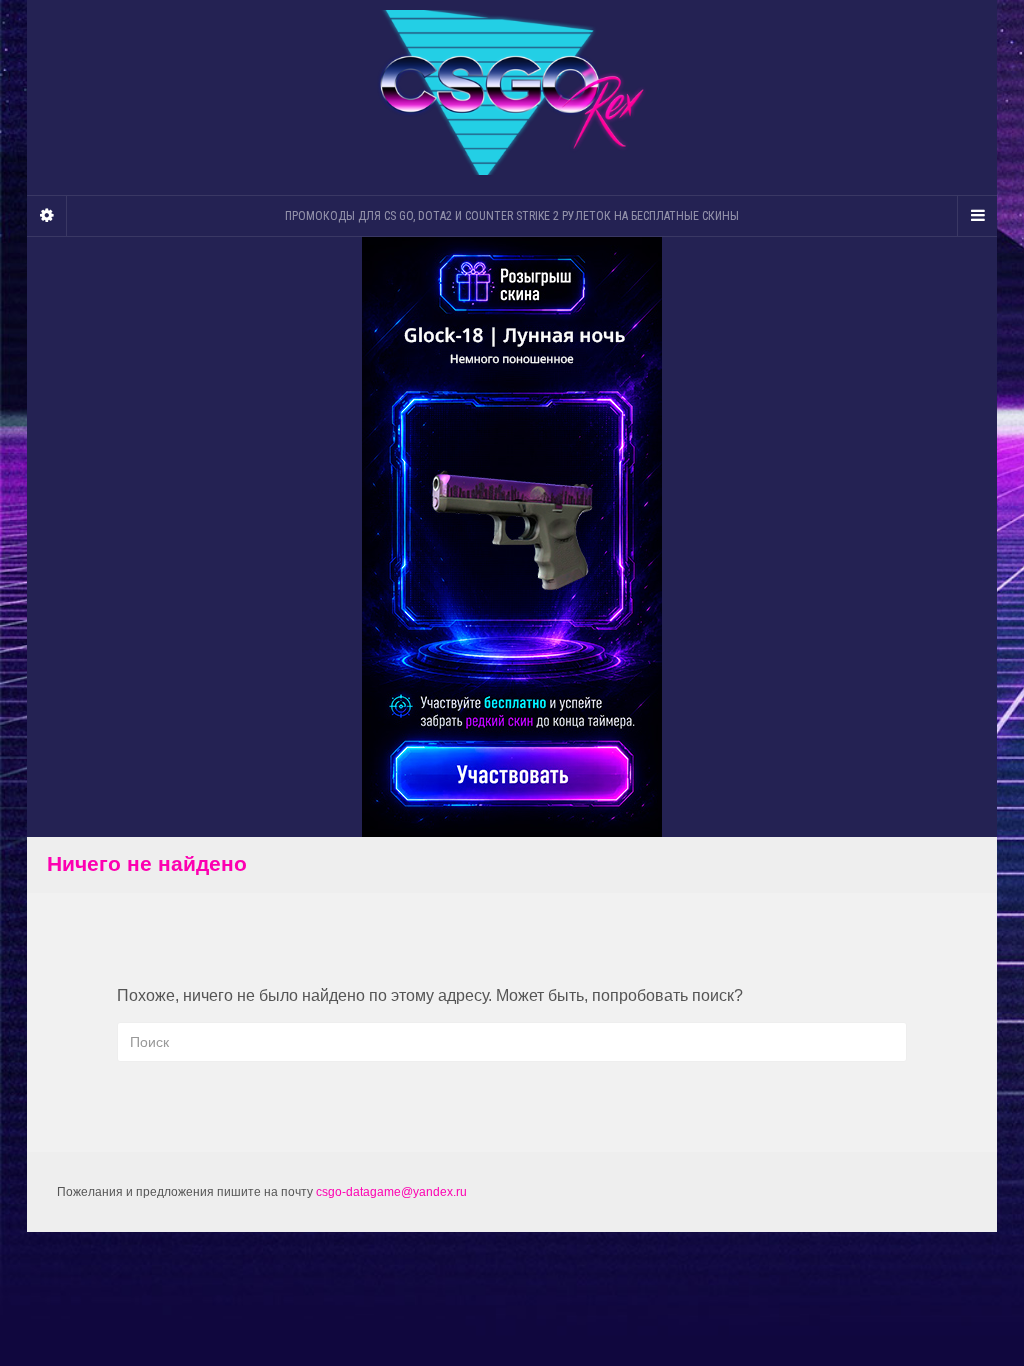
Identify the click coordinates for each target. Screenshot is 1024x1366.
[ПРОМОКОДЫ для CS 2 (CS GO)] (512, 92)
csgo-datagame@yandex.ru (391, 1192)
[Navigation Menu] (977, 216)
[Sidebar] (47, 216)
